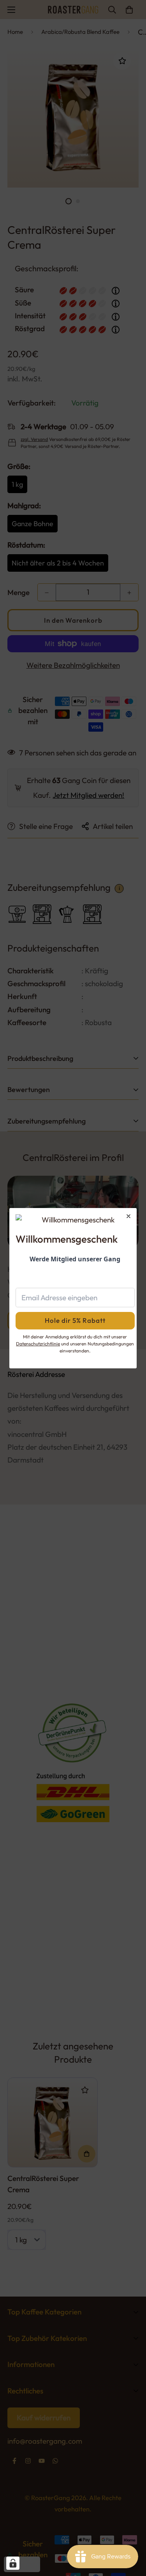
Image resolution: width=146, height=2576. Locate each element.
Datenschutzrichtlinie (38, 1344)
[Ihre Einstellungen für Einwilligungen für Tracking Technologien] (13, 2563)
